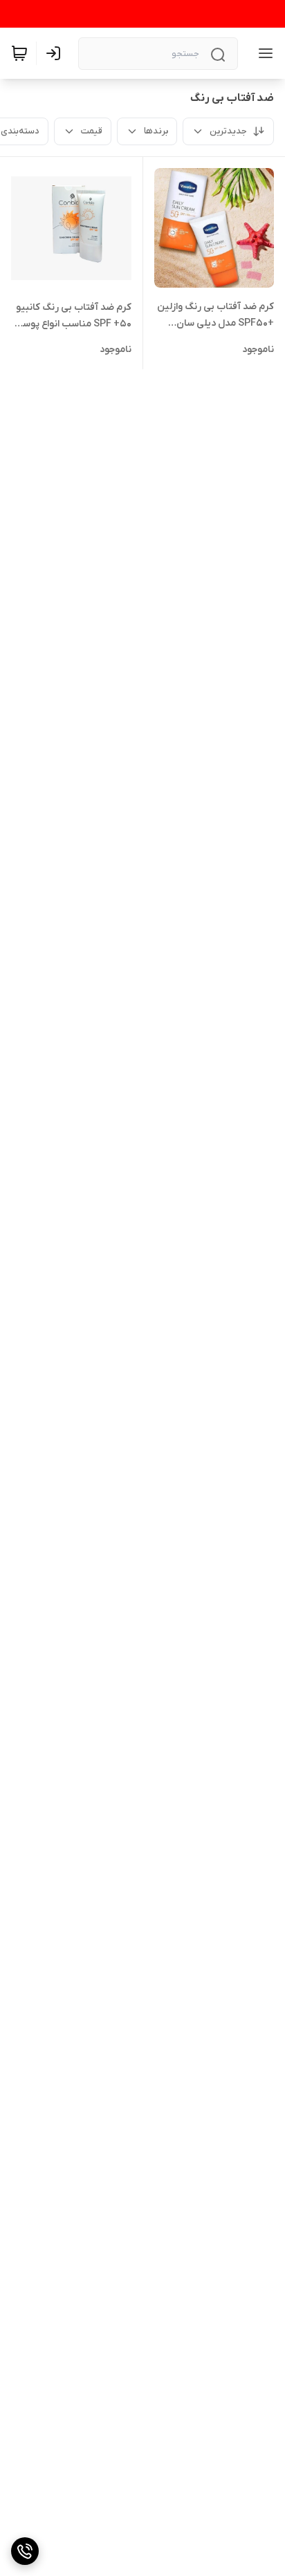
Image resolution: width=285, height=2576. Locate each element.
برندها (156, 131)
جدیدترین (228, 131)
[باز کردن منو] (263, 53)
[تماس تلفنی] (25, 2551)
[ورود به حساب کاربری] (56, 53)
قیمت (92, 131)
